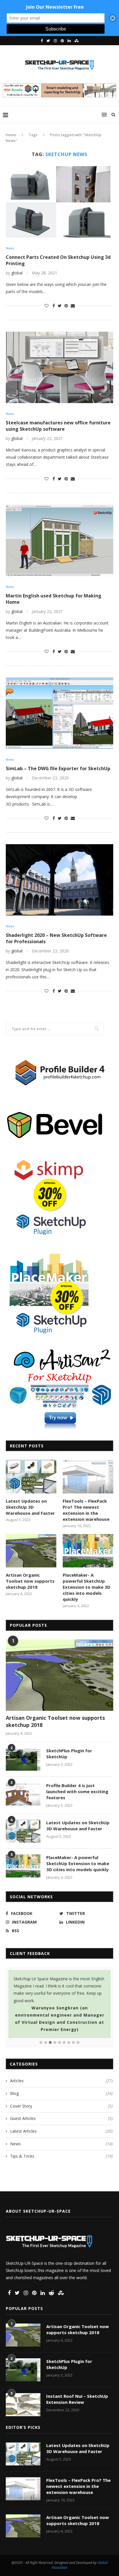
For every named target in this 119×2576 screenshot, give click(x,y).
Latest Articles (61, 2131)
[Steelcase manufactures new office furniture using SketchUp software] (59, 367)
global (17, 273)
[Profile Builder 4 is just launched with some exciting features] (23, 1794)
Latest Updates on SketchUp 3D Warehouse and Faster (30, 1507)
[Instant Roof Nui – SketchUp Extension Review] (23, 2405)
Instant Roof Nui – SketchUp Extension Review (77, 2399)
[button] (41, 2043)
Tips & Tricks (61, 2156)
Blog (61, 2093)
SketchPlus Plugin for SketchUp (69, 1754)
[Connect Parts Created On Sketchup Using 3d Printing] (59, 202)
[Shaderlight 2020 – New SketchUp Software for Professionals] (59, 880)
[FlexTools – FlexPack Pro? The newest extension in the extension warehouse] (88, 1477)
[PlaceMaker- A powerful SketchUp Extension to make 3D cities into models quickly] (88, 1551)
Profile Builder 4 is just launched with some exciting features (77, 1791)
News (10, 248)
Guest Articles (61, 2118)
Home (11, 135)
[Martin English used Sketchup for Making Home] (59, 540)
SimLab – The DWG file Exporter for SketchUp (58, 768)
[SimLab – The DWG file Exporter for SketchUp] (59, 713)
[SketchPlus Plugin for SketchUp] (23, 1759)
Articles (61, 2081)
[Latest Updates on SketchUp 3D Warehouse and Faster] (31, 1477)
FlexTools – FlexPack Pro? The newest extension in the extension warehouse (86, 1510)
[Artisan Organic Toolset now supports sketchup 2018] (31, 1551)
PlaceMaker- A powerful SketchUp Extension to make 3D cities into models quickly (87, 1587)
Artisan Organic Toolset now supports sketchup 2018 (30, 1581)
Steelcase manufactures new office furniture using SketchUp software (58, 426)
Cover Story (61, 2106)
